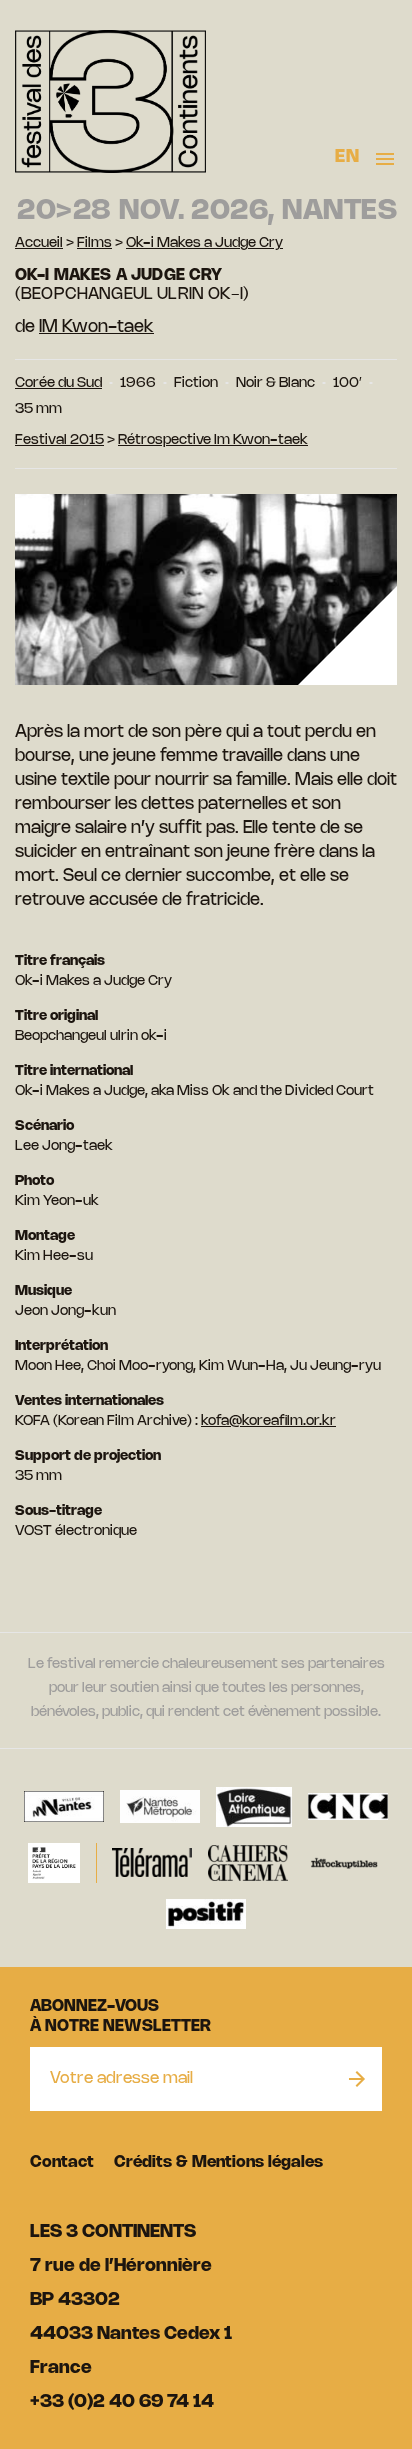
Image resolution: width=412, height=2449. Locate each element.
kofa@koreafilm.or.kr (268, 1421)
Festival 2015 (59, 440)
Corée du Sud (58, 383)
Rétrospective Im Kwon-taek (213, 440)
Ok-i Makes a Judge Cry (204, 243)
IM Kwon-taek (96, 327)
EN (347, 157)
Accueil (39, 243)
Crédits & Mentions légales (218, 2162)
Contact (62, 2162)
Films (94, 243)
